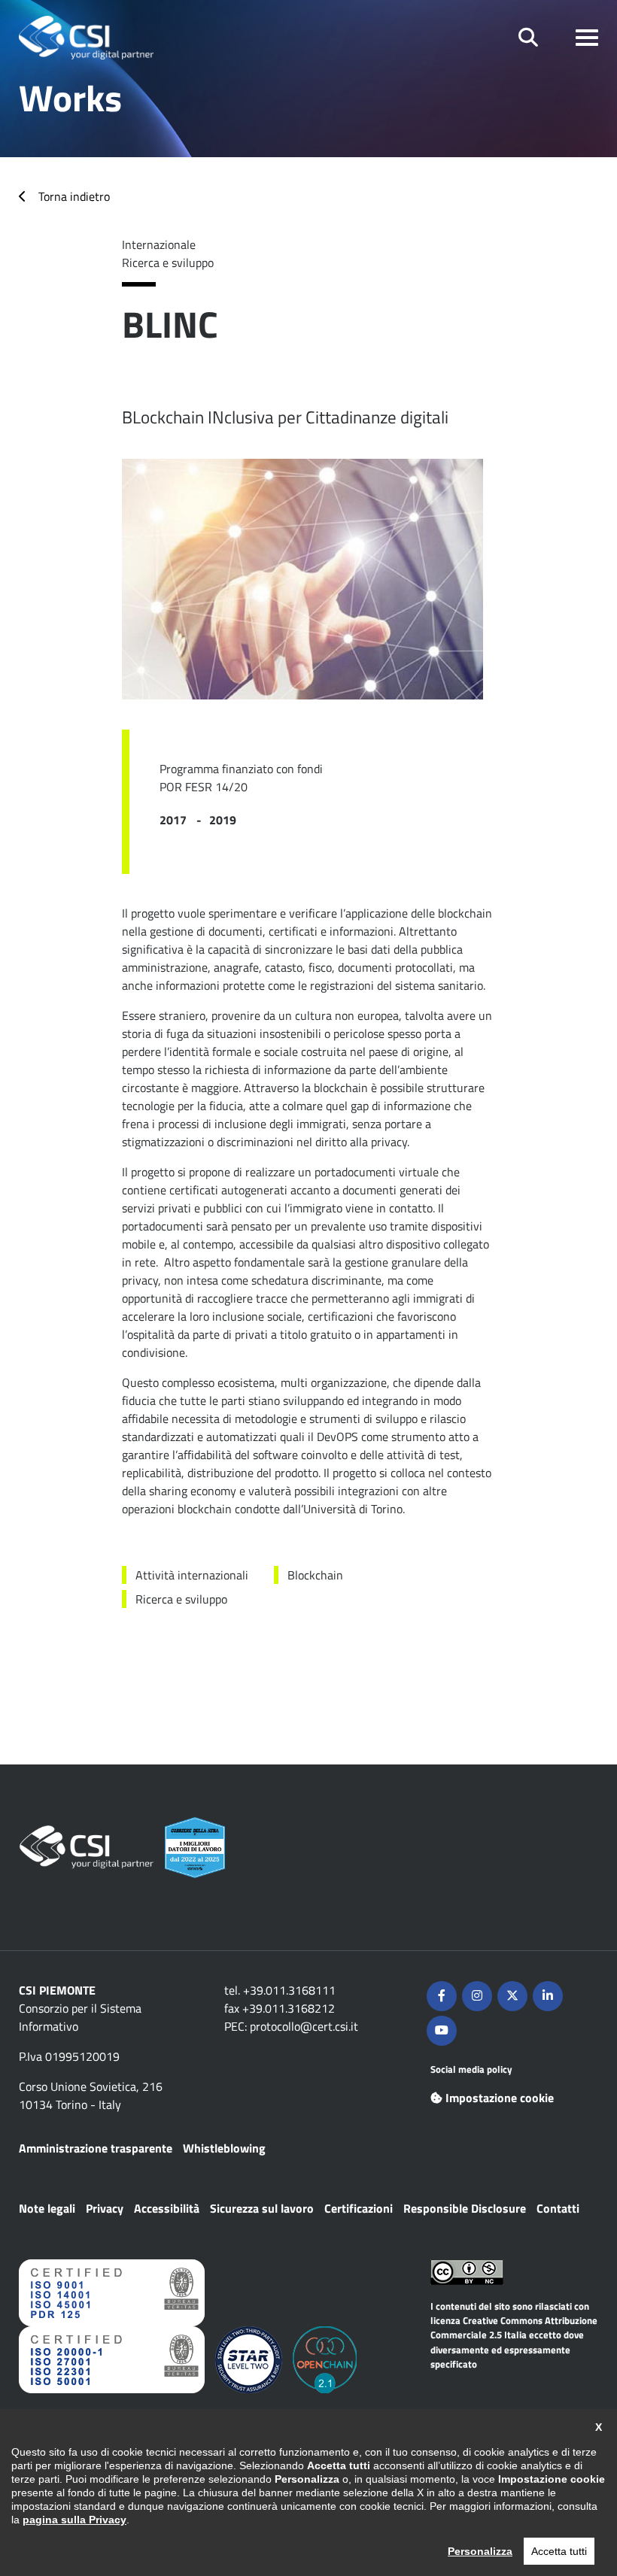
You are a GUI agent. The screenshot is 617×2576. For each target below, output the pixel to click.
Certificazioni (359, 2208)
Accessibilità (167, 2208)
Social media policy (471, 2069)
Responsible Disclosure (465, 2208)
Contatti (558, 2208)
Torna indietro (74, 196)
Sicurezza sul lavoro (262, 2208)
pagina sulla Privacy (74, 2520)
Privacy (105, 2208)
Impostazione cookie (500, 2098)
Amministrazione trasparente (96, 2148)
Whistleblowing (224, 2148)
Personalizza (480, 2551)
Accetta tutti (559, 2551)
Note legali (47, 2208)
